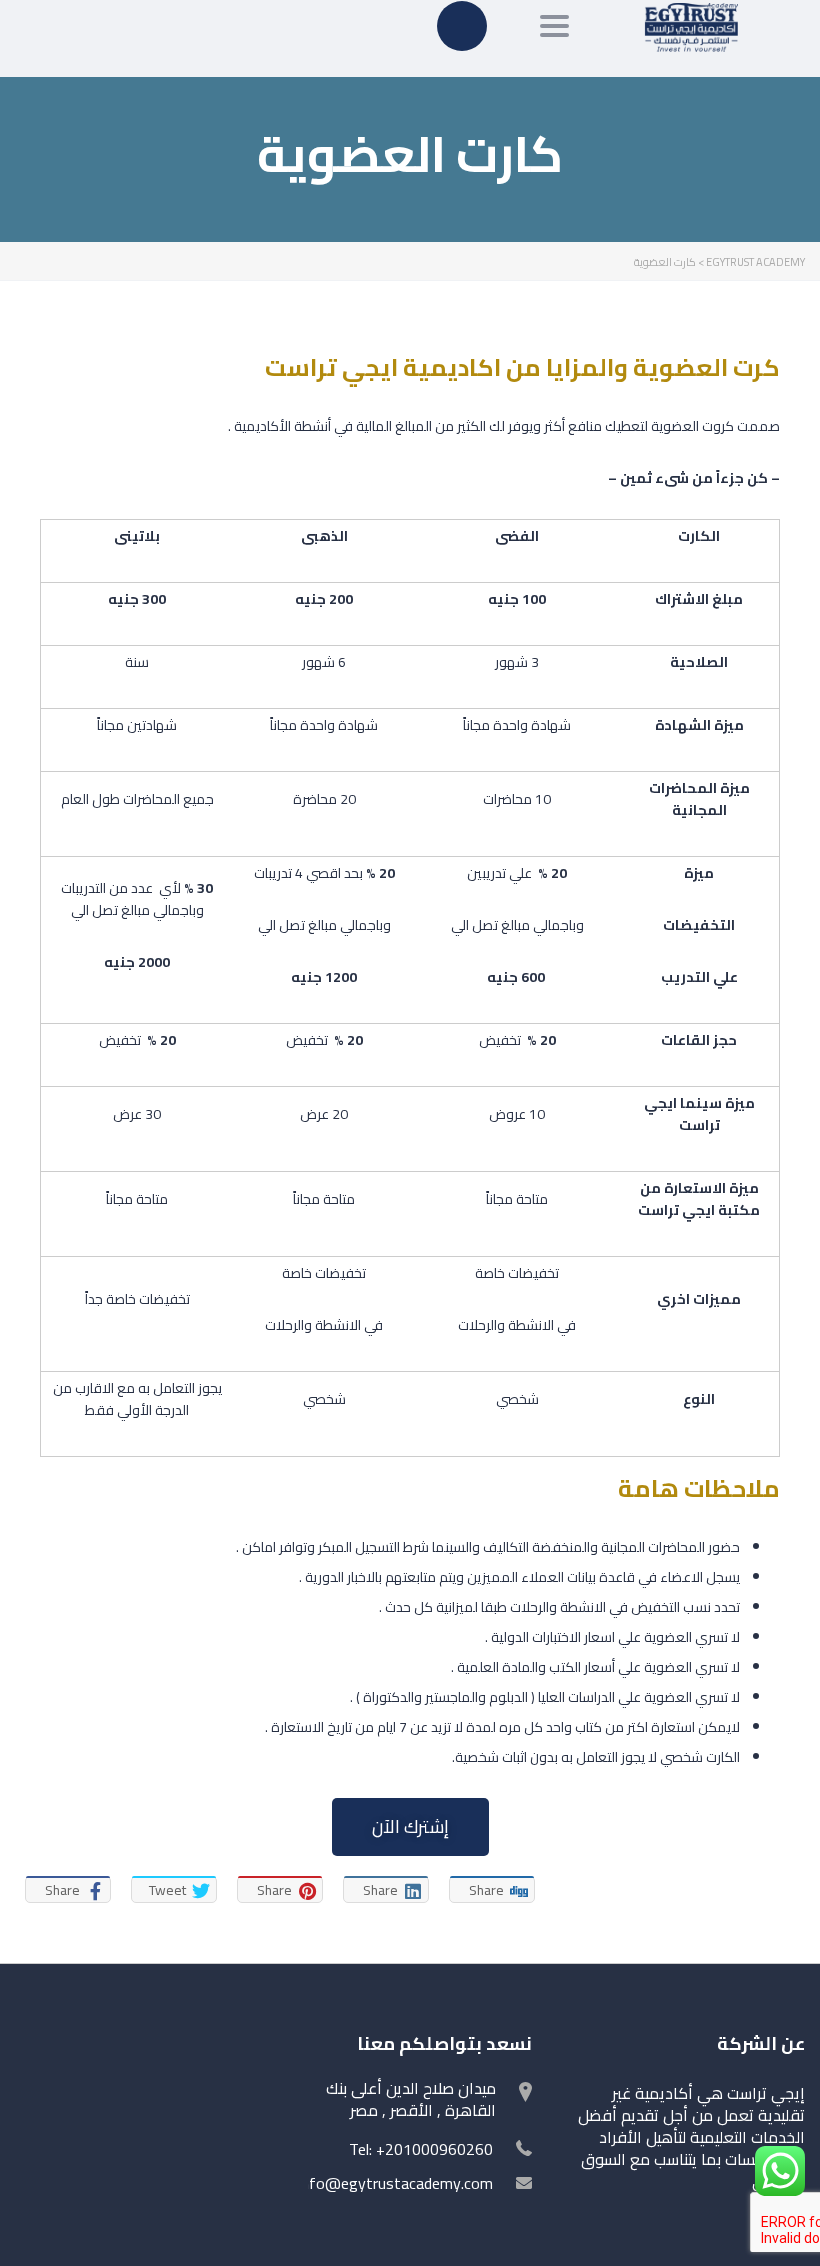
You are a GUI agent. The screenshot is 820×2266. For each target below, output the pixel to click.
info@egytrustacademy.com (395, 2183)
